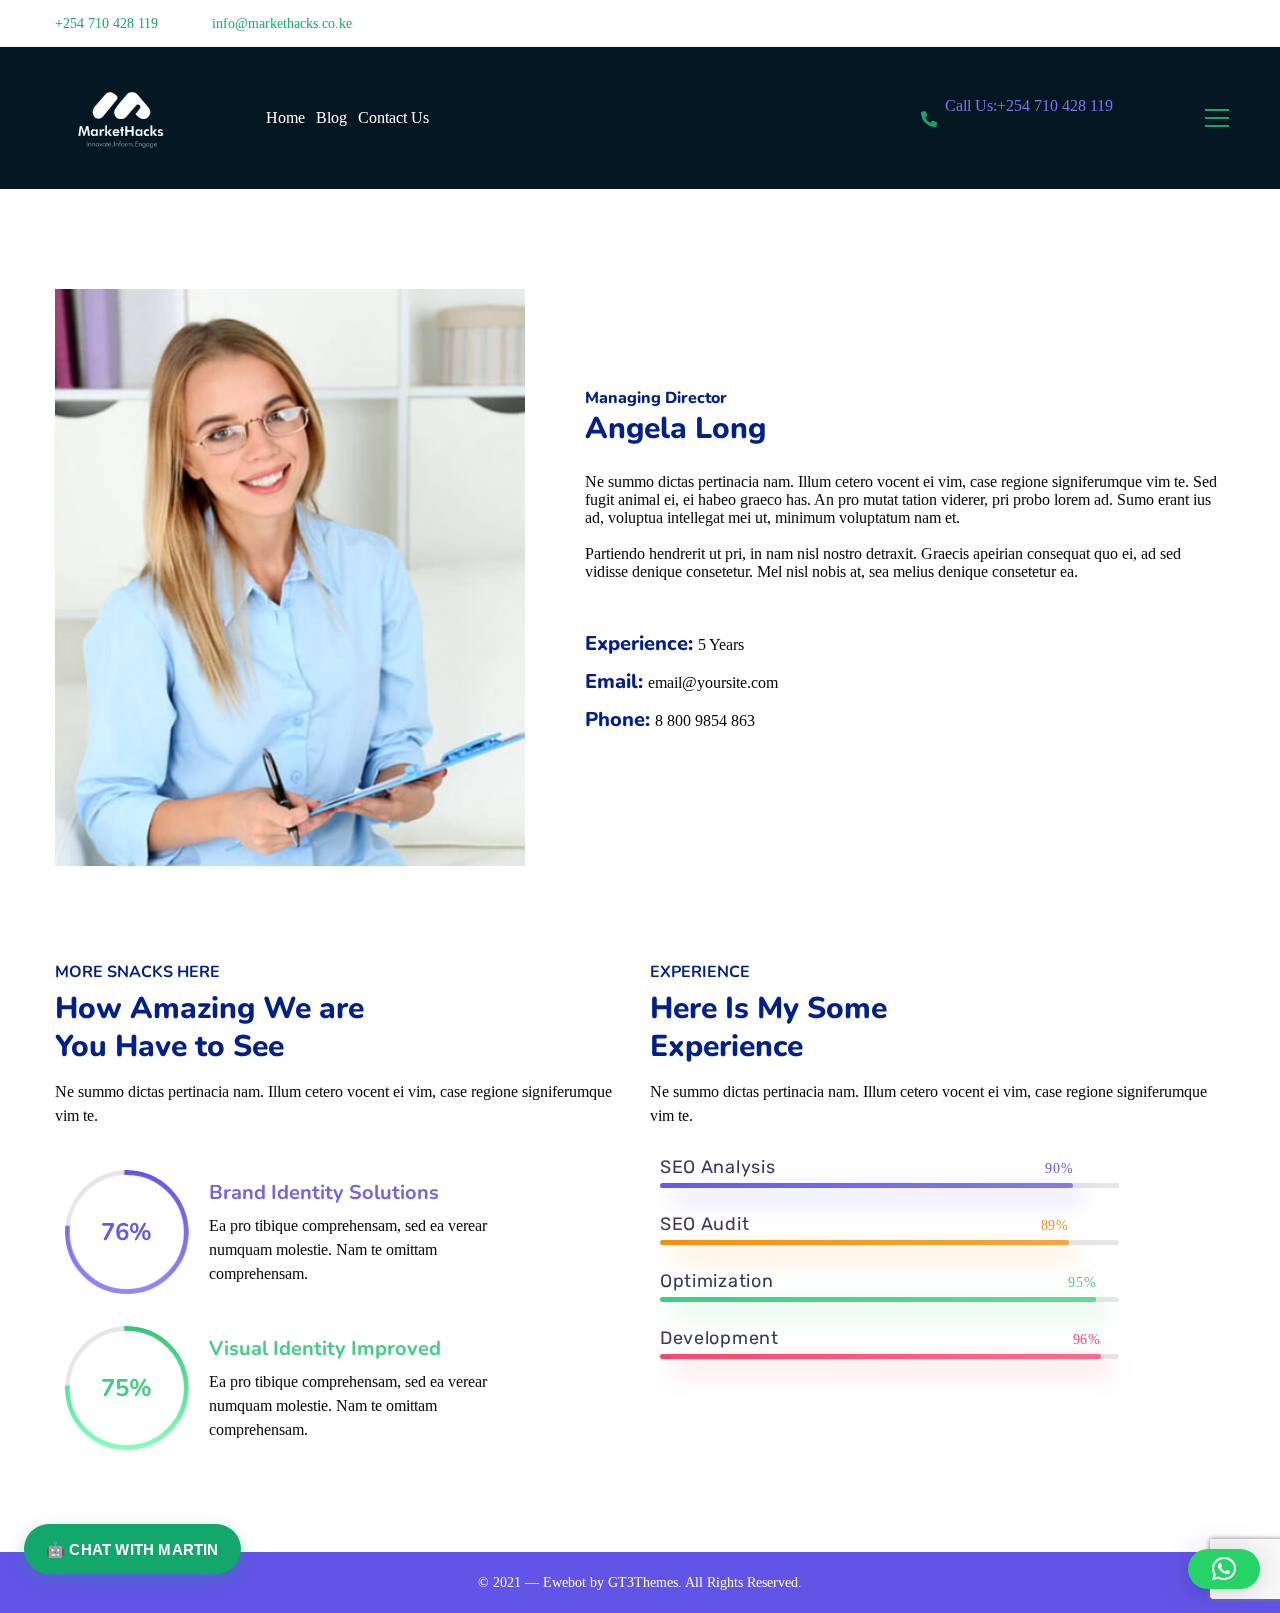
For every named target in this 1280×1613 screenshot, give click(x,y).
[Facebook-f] (1189, 31)
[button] (1224, 1569)
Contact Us (393, 117)
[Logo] (119, 118)
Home (285, 117)
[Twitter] (1160, 31)
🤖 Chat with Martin (132, 1549)
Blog (331, 117)
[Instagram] (1218, 31)
